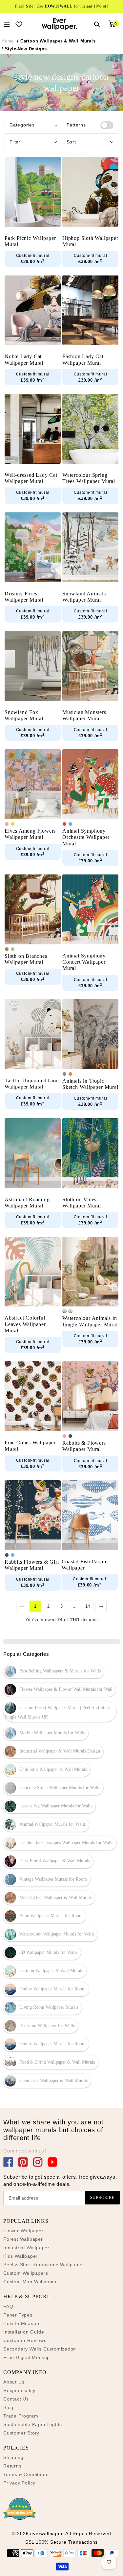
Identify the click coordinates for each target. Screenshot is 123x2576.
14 (88, 1606)
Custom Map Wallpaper (30, 2282)
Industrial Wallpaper (26, 2248)
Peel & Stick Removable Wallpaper (43, 2265)
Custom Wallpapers (26, 2273)
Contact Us (16, 2399)
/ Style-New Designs (24, 49)
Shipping (13, 2457)
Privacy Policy (19, 2483)
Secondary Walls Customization (40, 2349)
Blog (8, 2407)
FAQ (8, 2306)
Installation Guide (24, 2332)
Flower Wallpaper (23, 2231)
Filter (15, 142)
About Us (14, 2382)
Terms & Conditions (26, 2474)
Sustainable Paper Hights (33, 2424)
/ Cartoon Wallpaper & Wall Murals (56, 41)
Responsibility (19, 2390)
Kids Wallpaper (20, 2256)
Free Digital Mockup (27, 2357)
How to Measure (22, 2323)
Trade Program (21, 2416)
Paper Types (18, 2315)
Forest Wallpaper (23, 2239)
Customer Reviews (25, 2340)
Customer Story (21, 2433)
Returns (12, 2466)
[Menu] (7, 24)
